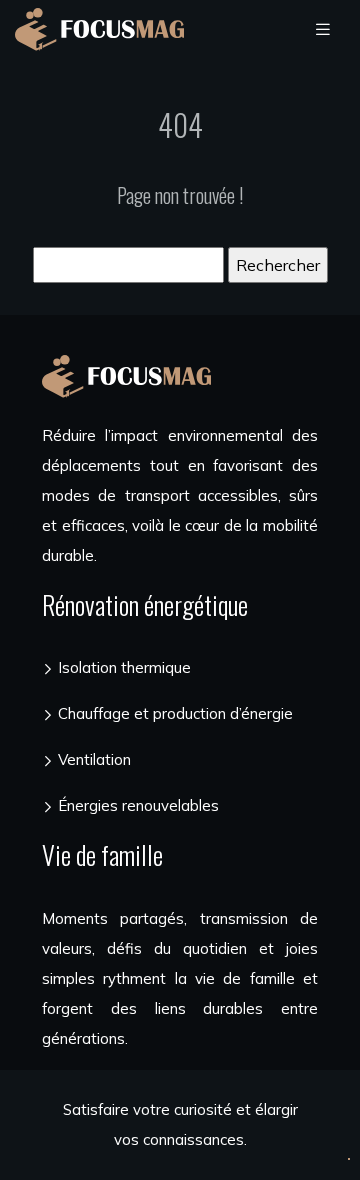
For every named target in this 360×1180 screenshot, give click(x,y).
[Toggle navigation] (323, 29)
